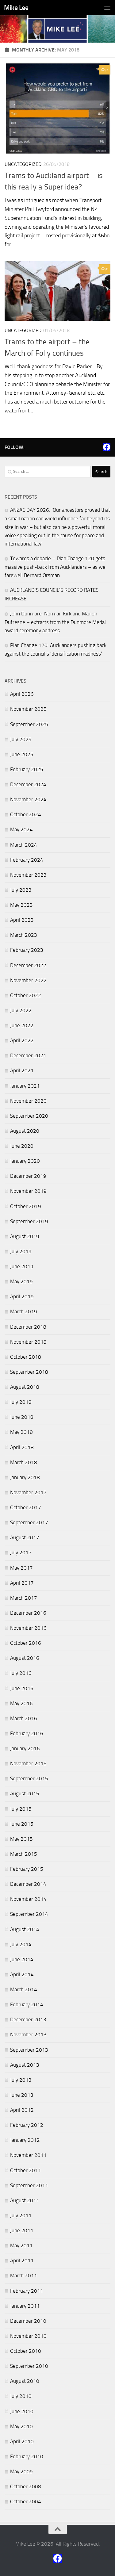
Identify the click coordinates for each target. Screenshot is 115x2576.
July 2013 (21, 2080)
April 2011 (22, 2260)
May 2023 (21, 905)
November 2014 (28, 1899)
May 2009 (21, 2471)
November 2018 (28, 1342)
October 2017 (26, 1507)
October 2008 (26, 2486)
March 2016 (24, 1718)
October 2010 (26, 2351)
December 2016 (28, 1613)
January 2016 (25, 1748)
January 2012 (25, 2140)
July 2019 (21, 1251)
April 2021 (22, 1070)
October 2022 (26, 995)
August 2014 (25, 1929)
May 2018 (21, 1432)
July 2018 (21, 1402)
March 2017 (24, 1598)
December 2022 (28, 965)
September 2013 (29, 2050)
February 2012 (27, 2125)
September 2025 (29, 724)
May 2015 (21, 1839)
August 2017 (25, 1537)
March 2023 (24, 935)
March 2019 (24, 1311)
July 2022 (21, 1010)
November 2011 (28, 2155)
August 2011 (25, 2200)
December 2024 (28, 784)
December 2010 (28, 2321)
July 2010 (21, 2396)
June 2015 (22, 1824)
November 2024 (28, 799)
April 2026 (22, 694)
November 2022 (28, 980)
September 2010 (29, 2366)
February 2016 (27, 1733)
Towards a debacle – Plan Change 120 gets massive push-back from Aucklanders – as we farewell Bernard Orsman (55, 567)
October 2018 (26, 1357)
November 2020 (28, 1101)
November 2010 (28, 2336)
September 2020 (29, 1116)
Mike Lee (16, 8)
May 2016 (21, 1703)
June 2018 (22, 1417)
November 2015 (28, 1763)
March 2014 (24, 1989)
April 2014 (22, 1974)
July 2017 (21, 1552)
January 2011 (25, 2306)
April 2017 (22, 1583)
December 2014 (28, 1884)
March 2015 (24, 1854)
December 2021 (28, 1055)
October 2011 (26, 2170)
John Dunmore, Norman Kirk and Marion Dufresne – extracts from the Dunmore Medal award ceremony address (55, 622)
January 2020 (25, 1161)
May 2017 (21, 1568)
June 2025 (22, 754)
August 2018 (25, 1387)
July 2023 (21, 890)
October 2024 (26, 814)
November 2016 (28, 1628)
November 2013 (28, 2034)
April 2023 (22, 920)
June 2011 (22, 2230)
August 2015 (25, 1793)
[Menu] (107, 8)
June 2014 (22, 1959)
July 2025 (21, 739)
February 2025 (27, 769)
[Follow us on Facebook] (107, 447)
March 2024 (24, 845)
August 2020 (25, 1131)
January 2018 (25, 1477)
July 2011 (21, 2215)
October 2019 (26, 1206)
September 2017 (29, 1522)
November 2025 (28, 709)
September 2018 (29, 1372)
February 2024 (27, 860)
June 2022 (22, 1025)
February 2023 (27, 950)
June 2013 (22, 2095)
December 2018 (28, 1327)
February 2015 (27, 1869)
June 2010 (22, 2411)
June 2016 (22, 1688)
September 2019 (29, 1221)
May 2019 (21, 1281)
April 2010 (22, 2441)
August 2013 (25, 2065)
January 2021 (25, 1086)
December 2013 (28, 2019)
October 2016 (26, 1643)
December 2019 (28, 1176)
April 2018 (22, 1447)
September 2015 (29, 1778)
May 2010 (21, 2426)
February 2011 (27, 2291)
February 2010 (27, 2456)
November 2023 (28, 875)
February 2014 (27, 2004)
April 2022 (22, 1040)
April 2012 (22, 2110)
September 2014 (29, 1914)
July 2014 (21, 1944)
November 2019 (28, 1191)
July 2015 (21, 1809)
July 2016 (21, 1673)
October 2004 (26, 2501)
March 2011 (24, 2276)
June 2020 (22, 1146)
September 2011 (29, 2185)
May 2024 (21, 829)
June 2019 (22, 1266)
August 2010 (25, 2381)
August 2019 (25, 1236)
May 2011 (21, 2245)
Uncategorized (23, 164)
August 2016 (25, 1658)
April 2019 (22, 1296)
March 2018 (24, 1462)
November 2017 (28, 1492)
